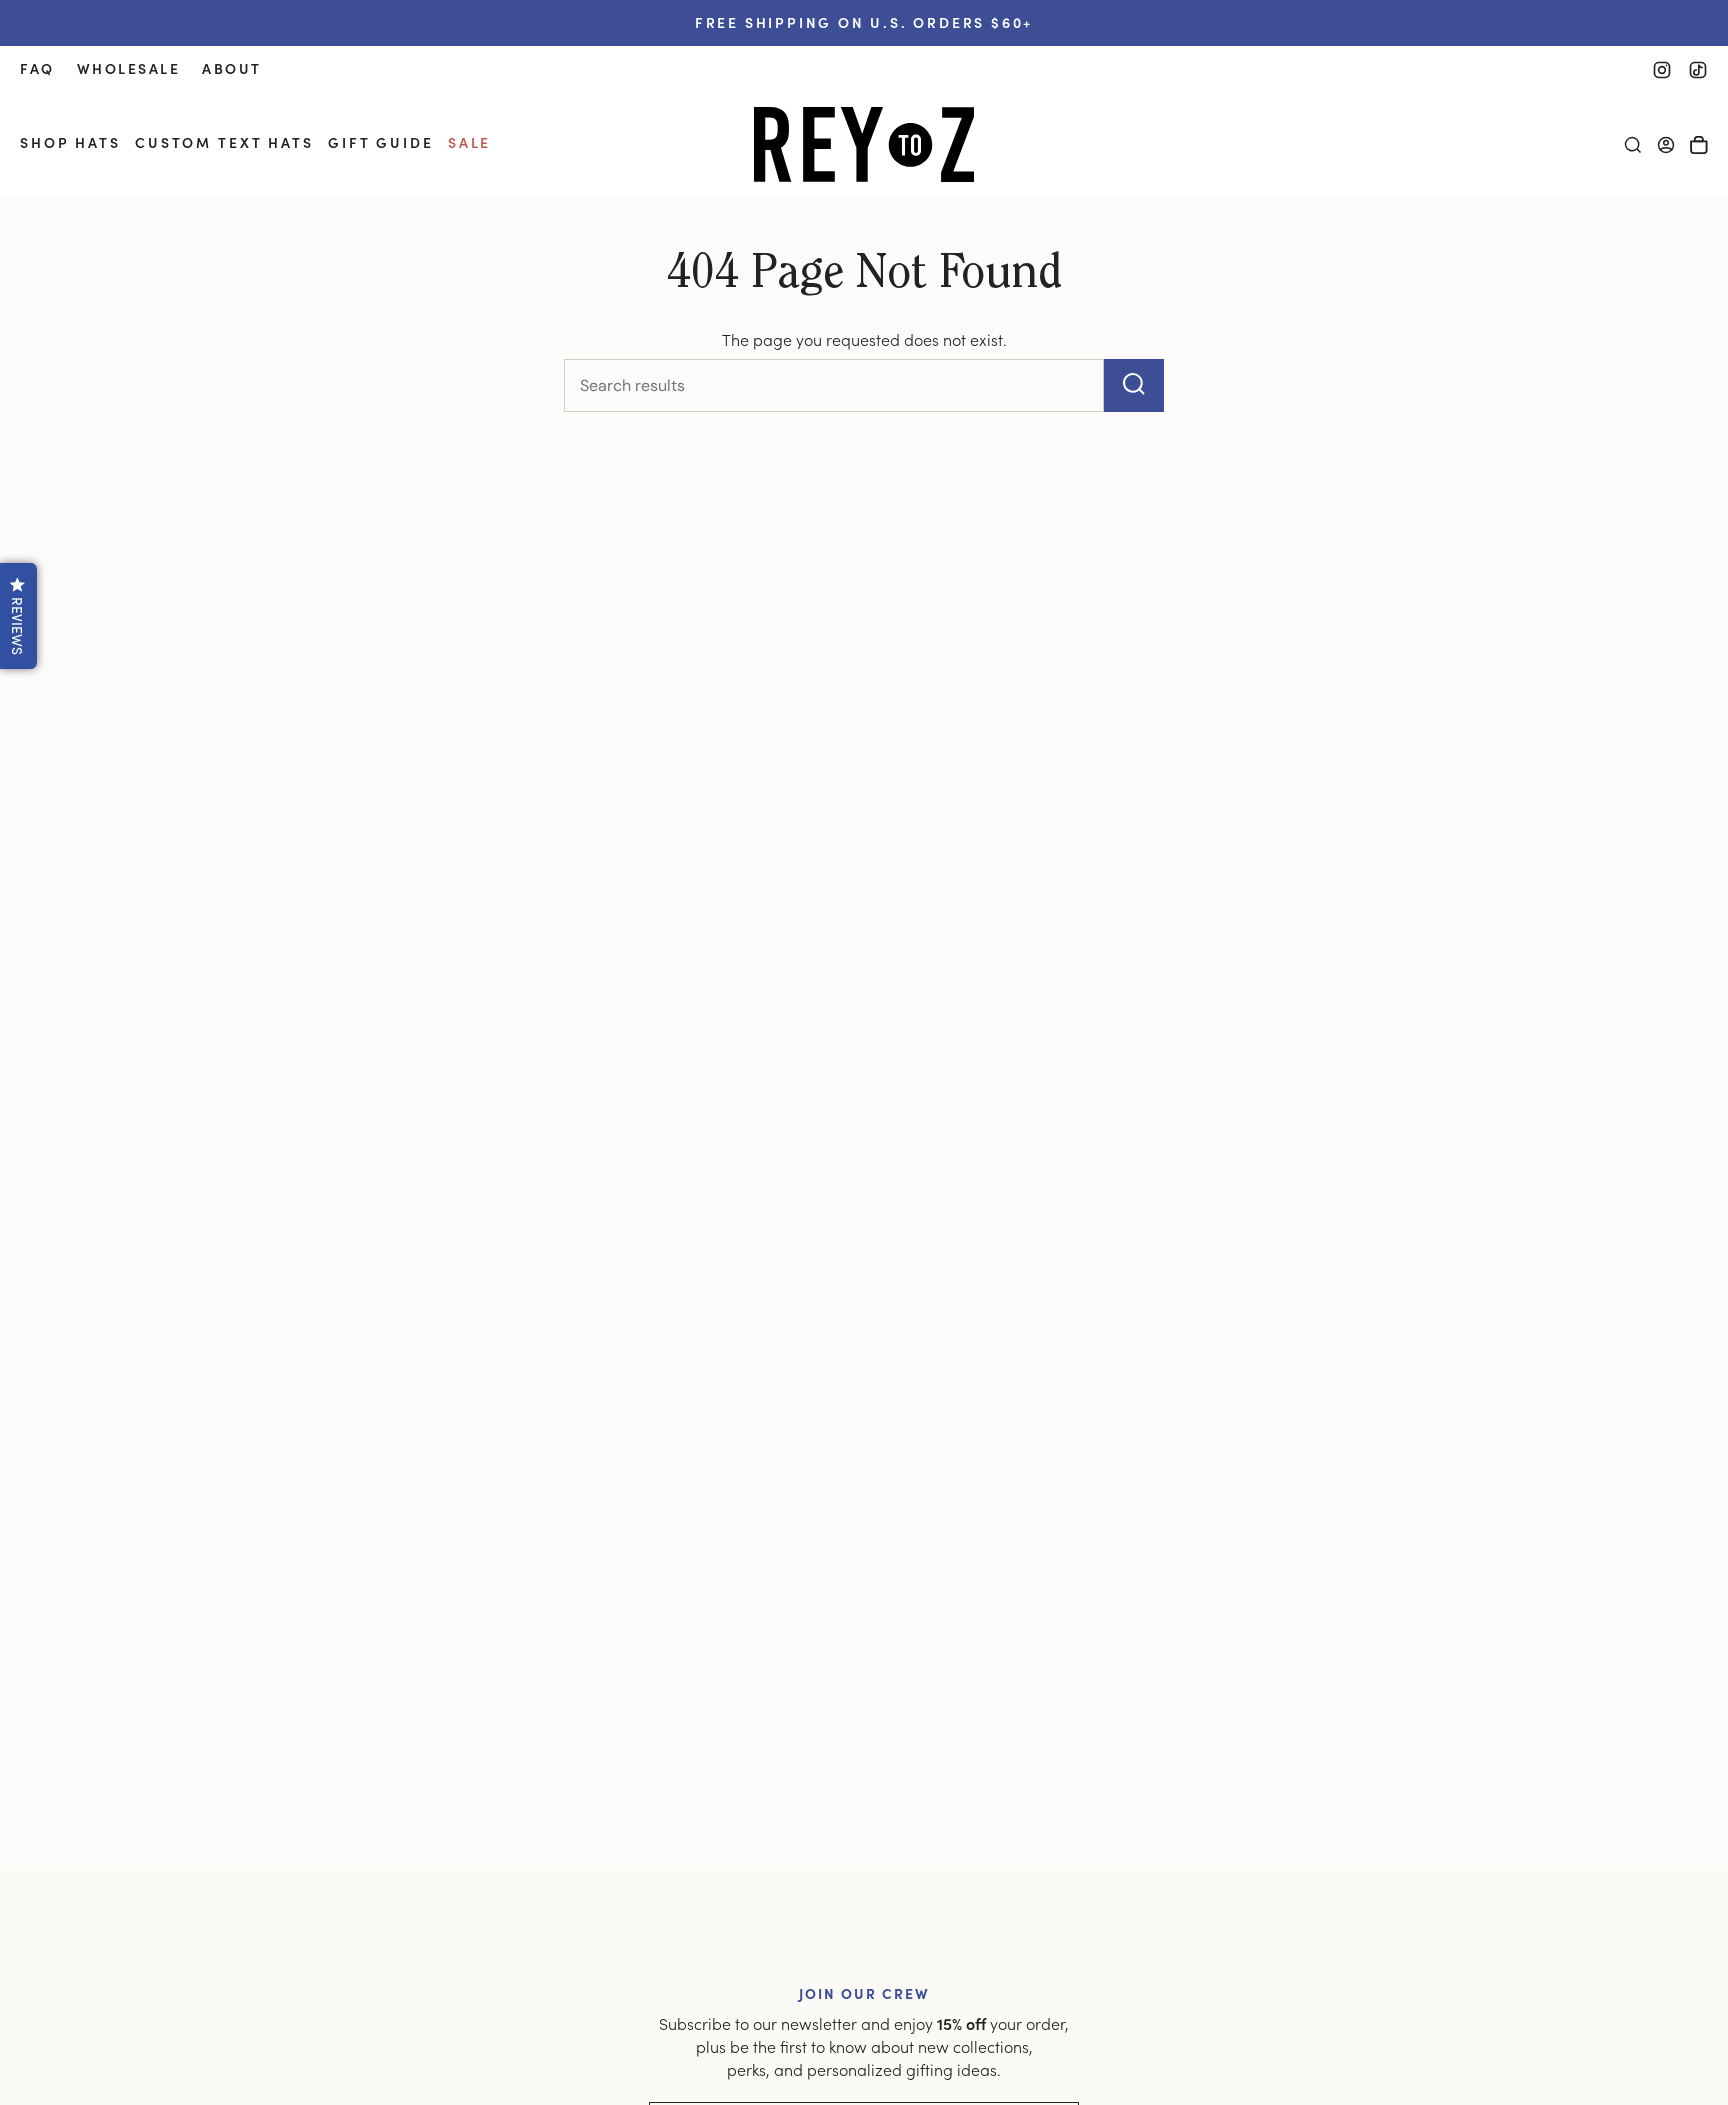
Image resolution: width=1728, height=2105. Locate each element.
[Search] (1134, 385)
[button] (70, 144)
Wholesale (129, 68)
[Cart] (1699, 145)
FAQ (37, 68)
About (232, 68)
